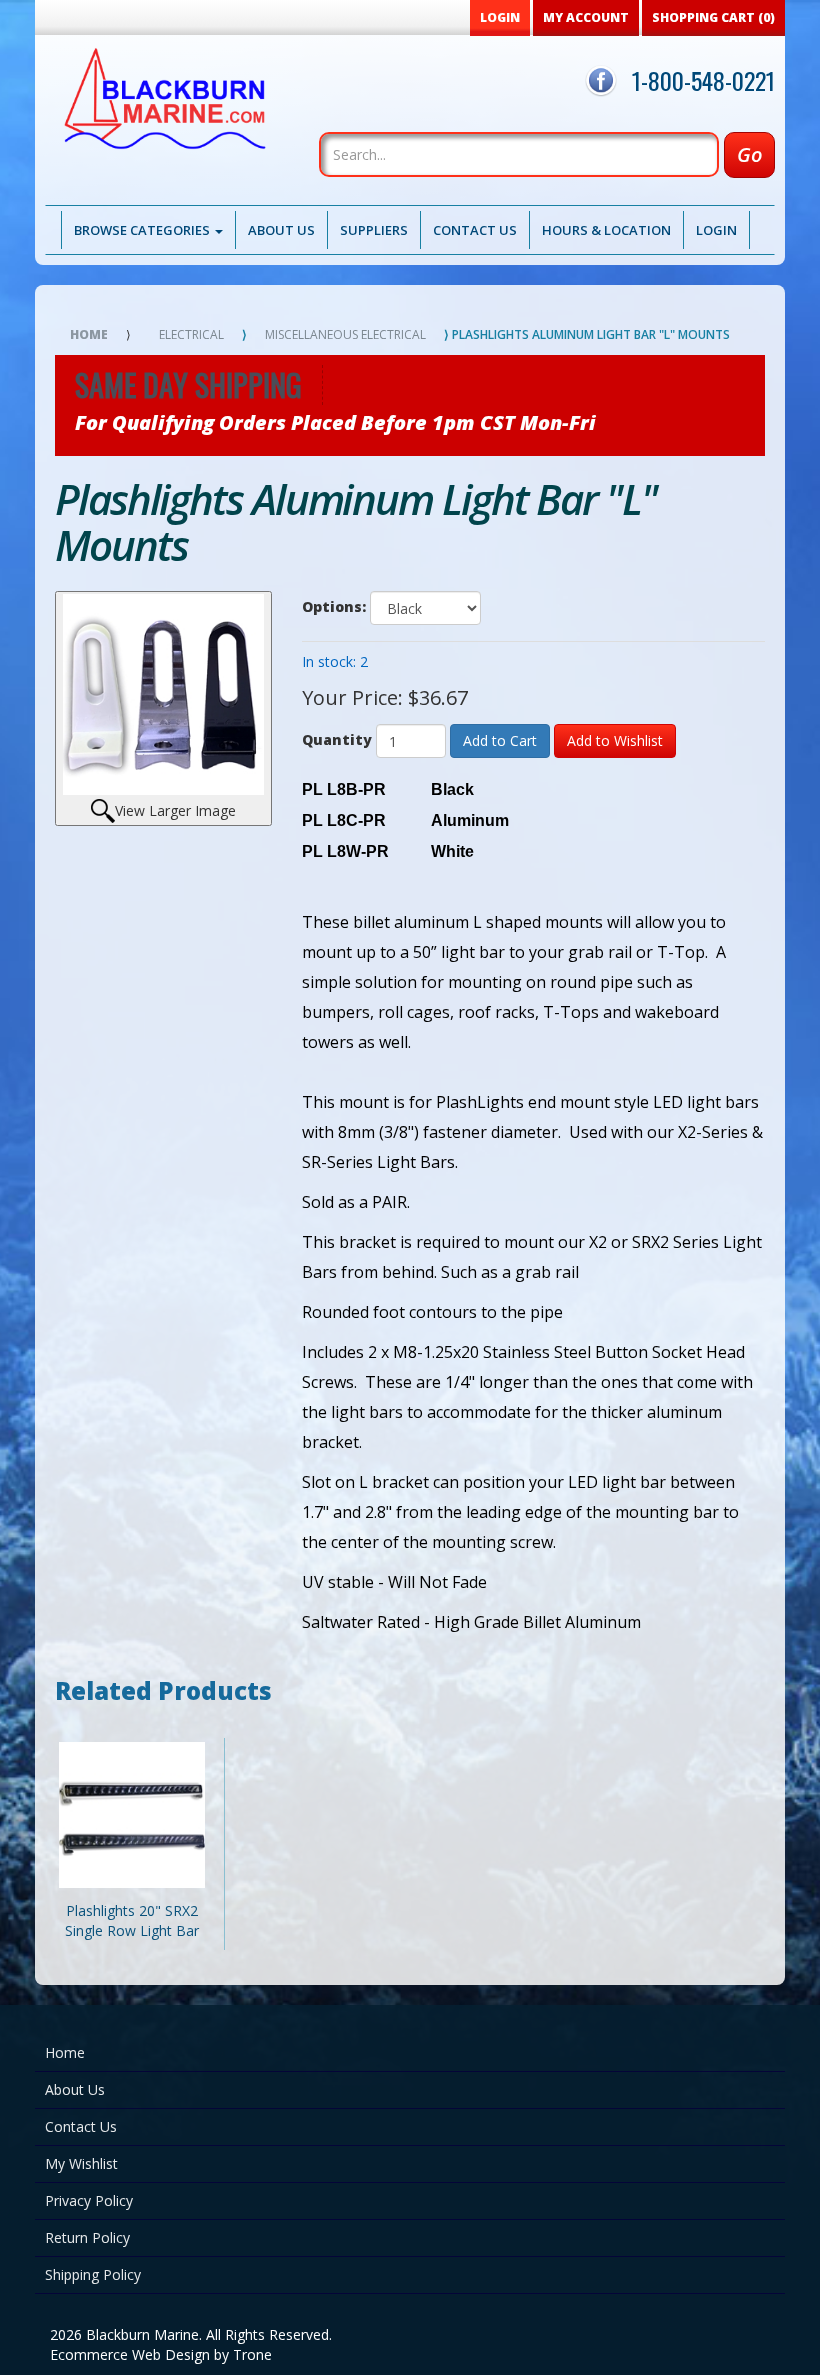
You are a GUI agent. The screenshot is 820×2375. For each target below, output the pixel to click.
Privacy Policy (89, 2200)
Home (89, 334)
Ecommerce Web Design (130, 2354)
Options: (334, 606)
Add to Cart (500, 740)
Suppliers (374, 230)
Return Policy (87, 2237)
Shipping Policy (93, 2274)
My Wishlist (81, 2163)
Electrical (191, 334)
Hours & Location (606, 230)
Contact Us (475, 230)
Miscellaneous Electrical (345, 334)
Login (716, 230)
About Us (281, 230)
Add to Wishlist (615, 740)
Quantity (337, 739)
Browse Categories (143, 230)
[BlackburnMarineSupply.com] (156, 103)
